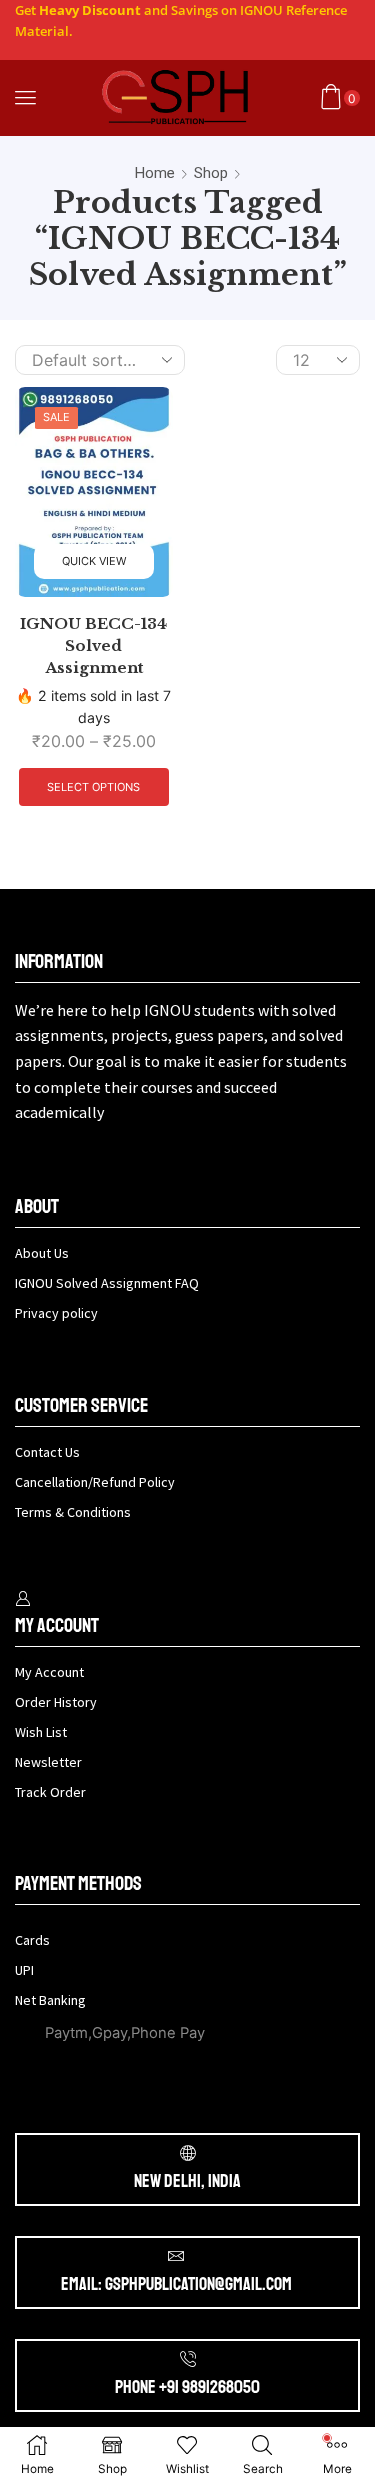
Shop (211, 173)
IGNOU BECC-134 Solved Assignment (93, 646)
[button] (25, 97)
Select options (93, 787)
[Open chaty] (56, 2435)
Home (155, 173)
